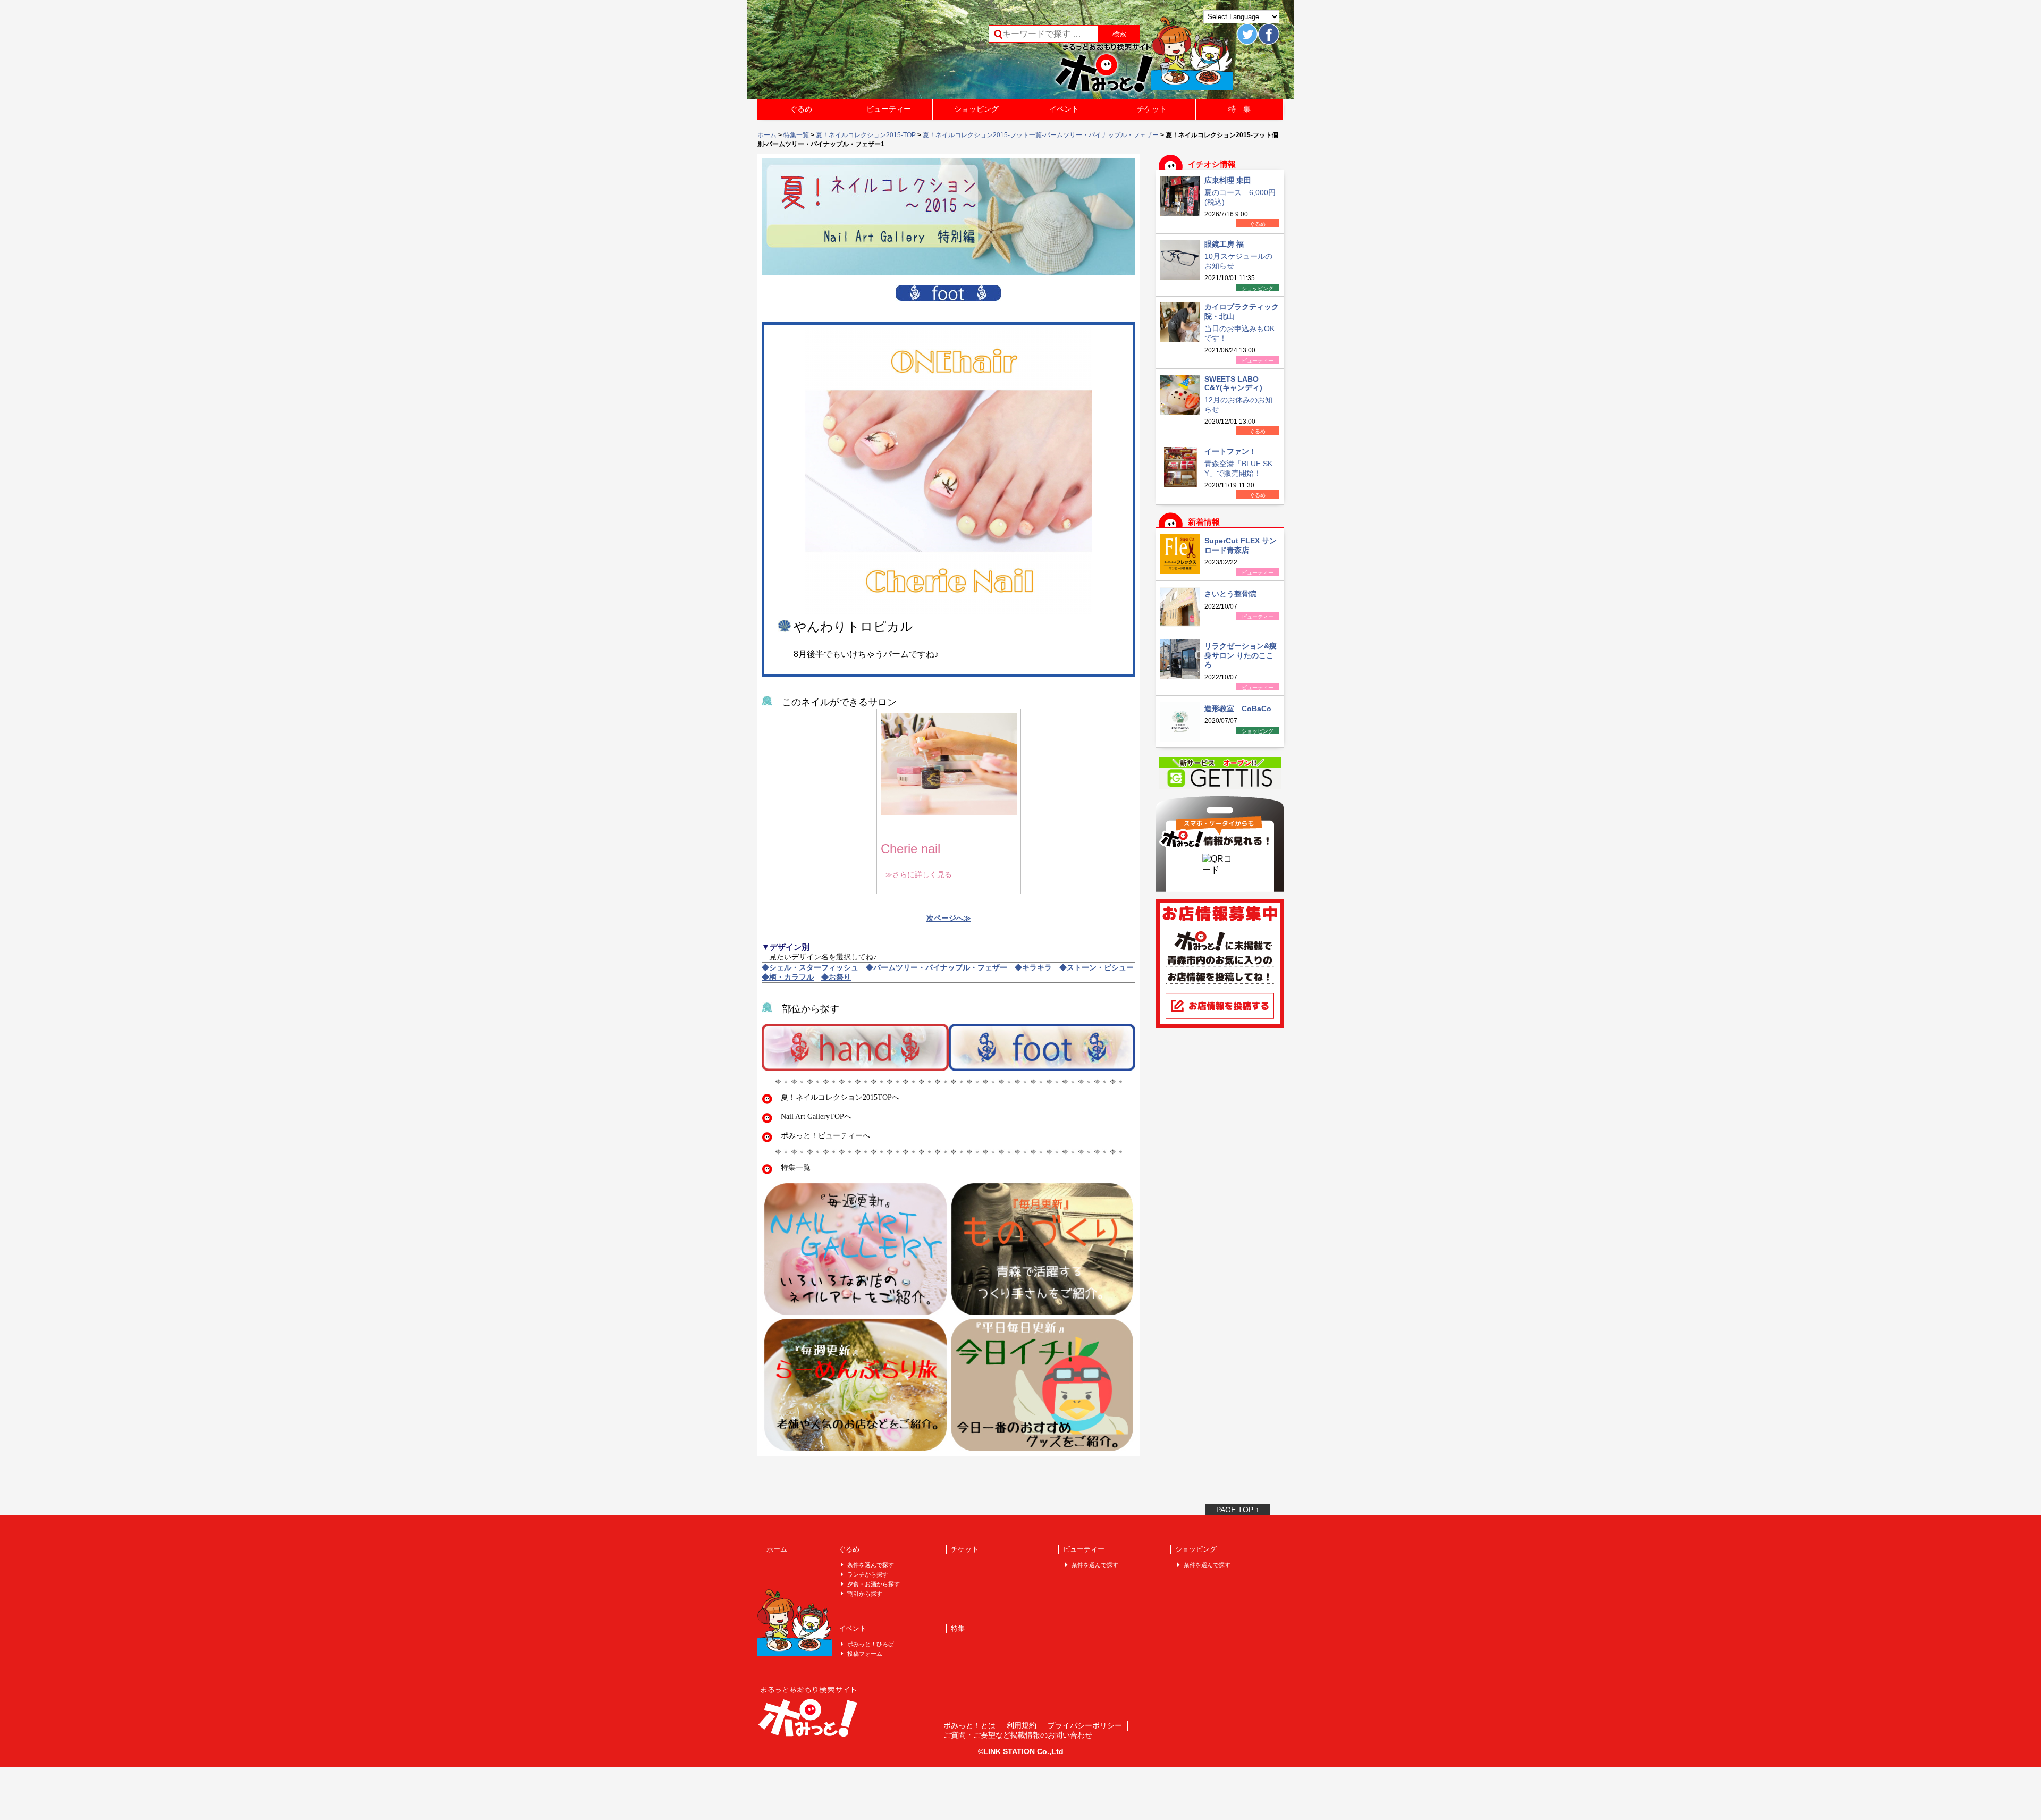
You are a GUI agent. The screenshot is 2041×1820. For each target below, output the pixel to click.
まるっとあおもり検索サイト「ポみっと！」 (837, 53)
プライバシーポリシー (1085, 1725)
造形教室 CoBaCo (1238, 709)
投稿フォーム (865, 1654)
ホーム (767, 135)
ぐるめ (801, 109)
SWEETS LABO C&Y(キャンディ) (1233, 383)
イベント (1064, 109)
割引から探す (865, 1594)
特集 (958, 1628)
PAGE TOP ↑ (1238, 1510)
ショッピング (976, 109)
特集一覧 (796, 135)
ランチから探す (868, 1574)
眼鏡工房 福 (1224, 244)
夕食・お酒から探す (874, 1584)
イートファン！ (1230, 451)
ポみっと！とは (969, 1725)
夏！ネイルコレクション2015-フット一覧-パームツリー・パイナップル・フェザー (1041, 135)
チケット (1152, 109)
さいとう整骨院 (1230, 594)
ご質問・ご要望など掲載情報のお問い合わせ (1018, 1735)
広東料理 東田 (1228, 180)
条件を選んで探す (871, 1565)
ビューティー (889, 109)
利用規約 (1022, 1725)
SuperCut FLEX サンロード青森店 (1241, 545)
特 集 (1239, 109)
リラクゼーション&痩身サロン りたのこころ (1241, 655)
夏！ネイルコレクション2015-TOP (866, 135)
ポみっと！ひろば (871, 1644)
